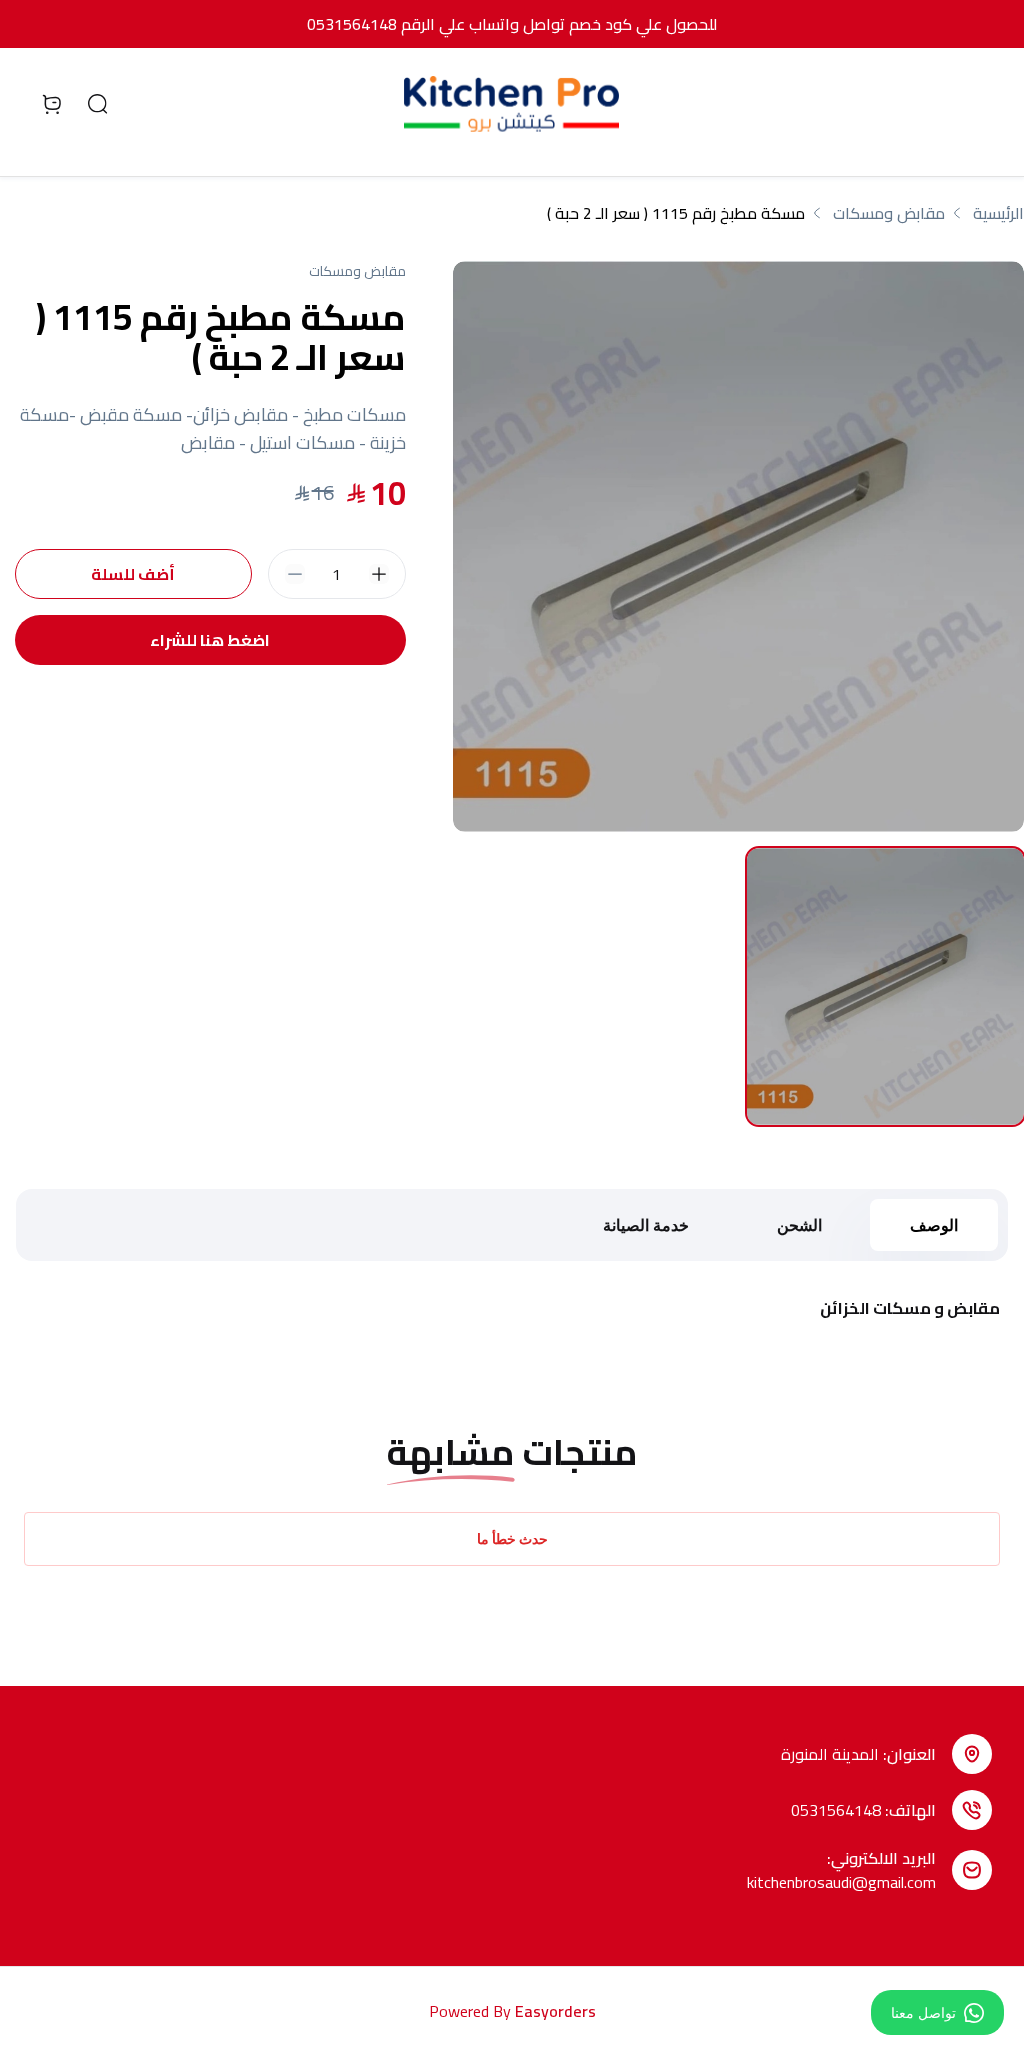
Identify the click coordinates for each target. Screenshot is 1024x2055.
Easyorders (555, 2011)
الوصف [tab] (934, 1225)
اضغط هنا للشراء (210, 640)
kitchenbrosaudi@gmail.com (841, 1882)
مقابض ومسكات (889, 213)
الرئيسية (998, 213)
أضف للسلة (133, 574)
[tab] (885, 986)
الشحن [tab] (799, 1225)
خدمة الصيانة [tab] (646, 1225)
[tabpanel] (738, 546)
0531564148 (836, 1810)
